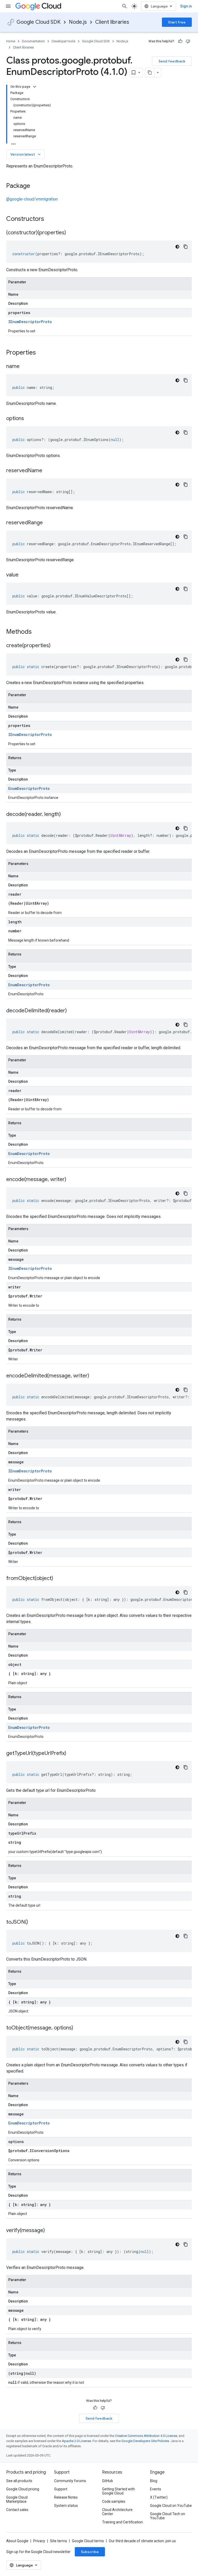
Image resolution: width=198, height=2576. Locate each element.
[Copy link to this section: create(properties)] (56, 646)
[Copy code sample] (186, 247)
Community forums (70, 2481)
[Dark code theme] (177, 247)
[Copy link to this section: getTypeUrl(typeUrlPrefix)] (71, 1754)
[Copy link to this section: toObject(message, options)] (78, 2028)
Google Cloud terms (88, 2541)
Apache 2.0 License (76, 2441)
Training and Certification (122, 2522)
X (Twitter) (159, 2497)
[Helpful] (180, 41)
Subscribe (90, 2552)
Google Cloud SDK (39, 22)
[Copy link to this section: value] (24, 575)
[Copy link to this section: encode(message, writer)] (71, 1180)
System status (66, 2506)
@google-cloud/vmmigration (32, 199)
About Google (17, 2541)
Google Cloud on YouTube (171, 2506)
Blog (154, 2481)
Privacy (39, 2541)
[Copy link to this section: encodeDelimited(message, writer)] (94, 1376)
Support (61, 2489)
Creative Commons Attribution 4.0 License (146, 2436)
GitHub (108, 2481)
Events (156, 2489)
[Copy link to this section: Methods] (38, 632)
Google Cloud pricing (23, 2489)
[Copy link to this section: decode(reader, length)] (66, 815)
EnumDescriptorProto (29, 788)
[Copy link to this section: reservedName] (47, 471)
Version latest (26, 154)
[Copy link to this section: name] (25, 367)
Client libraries (112, 22)
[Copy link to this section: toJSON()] (33, 1922)
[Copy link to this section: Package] (35, 186)
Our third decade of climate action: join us (142, 2541)
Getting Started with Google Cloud (118, 2491)
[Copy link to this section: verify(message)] (50, 2231)
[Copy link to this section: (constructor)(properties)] (71, 233)
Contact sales (17, 2510)
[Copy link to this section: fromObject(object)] (58, 1579)
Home (11, 41)
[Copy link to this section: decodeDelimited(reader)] (72, 1011)
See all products (19, 2481)
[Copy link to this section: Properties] (43, 353)
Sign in (186, 6)
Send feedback (172, 61)
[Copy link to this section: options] (29, 419)
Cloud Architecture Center (117, 2512)
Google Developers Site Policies (145, 2441)
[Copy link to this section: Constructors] (51, 219)
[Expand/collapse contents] (35, 87)
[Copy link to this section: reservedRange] (48, 523)
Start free (177, 22)
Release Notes (66, 2497)
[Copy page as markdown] (150, 73)
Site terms (59, 2541)
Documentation (33, 41)
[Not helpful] (188, 41)
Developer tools (63, 41)
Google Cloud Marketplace (17, 2499)
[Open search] (125, 6)
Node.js (78, 22)
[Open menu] (8, 6)
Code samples (114, 2501)
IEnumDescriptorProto (30, 322)
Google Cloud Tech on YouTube (168, 2516)
